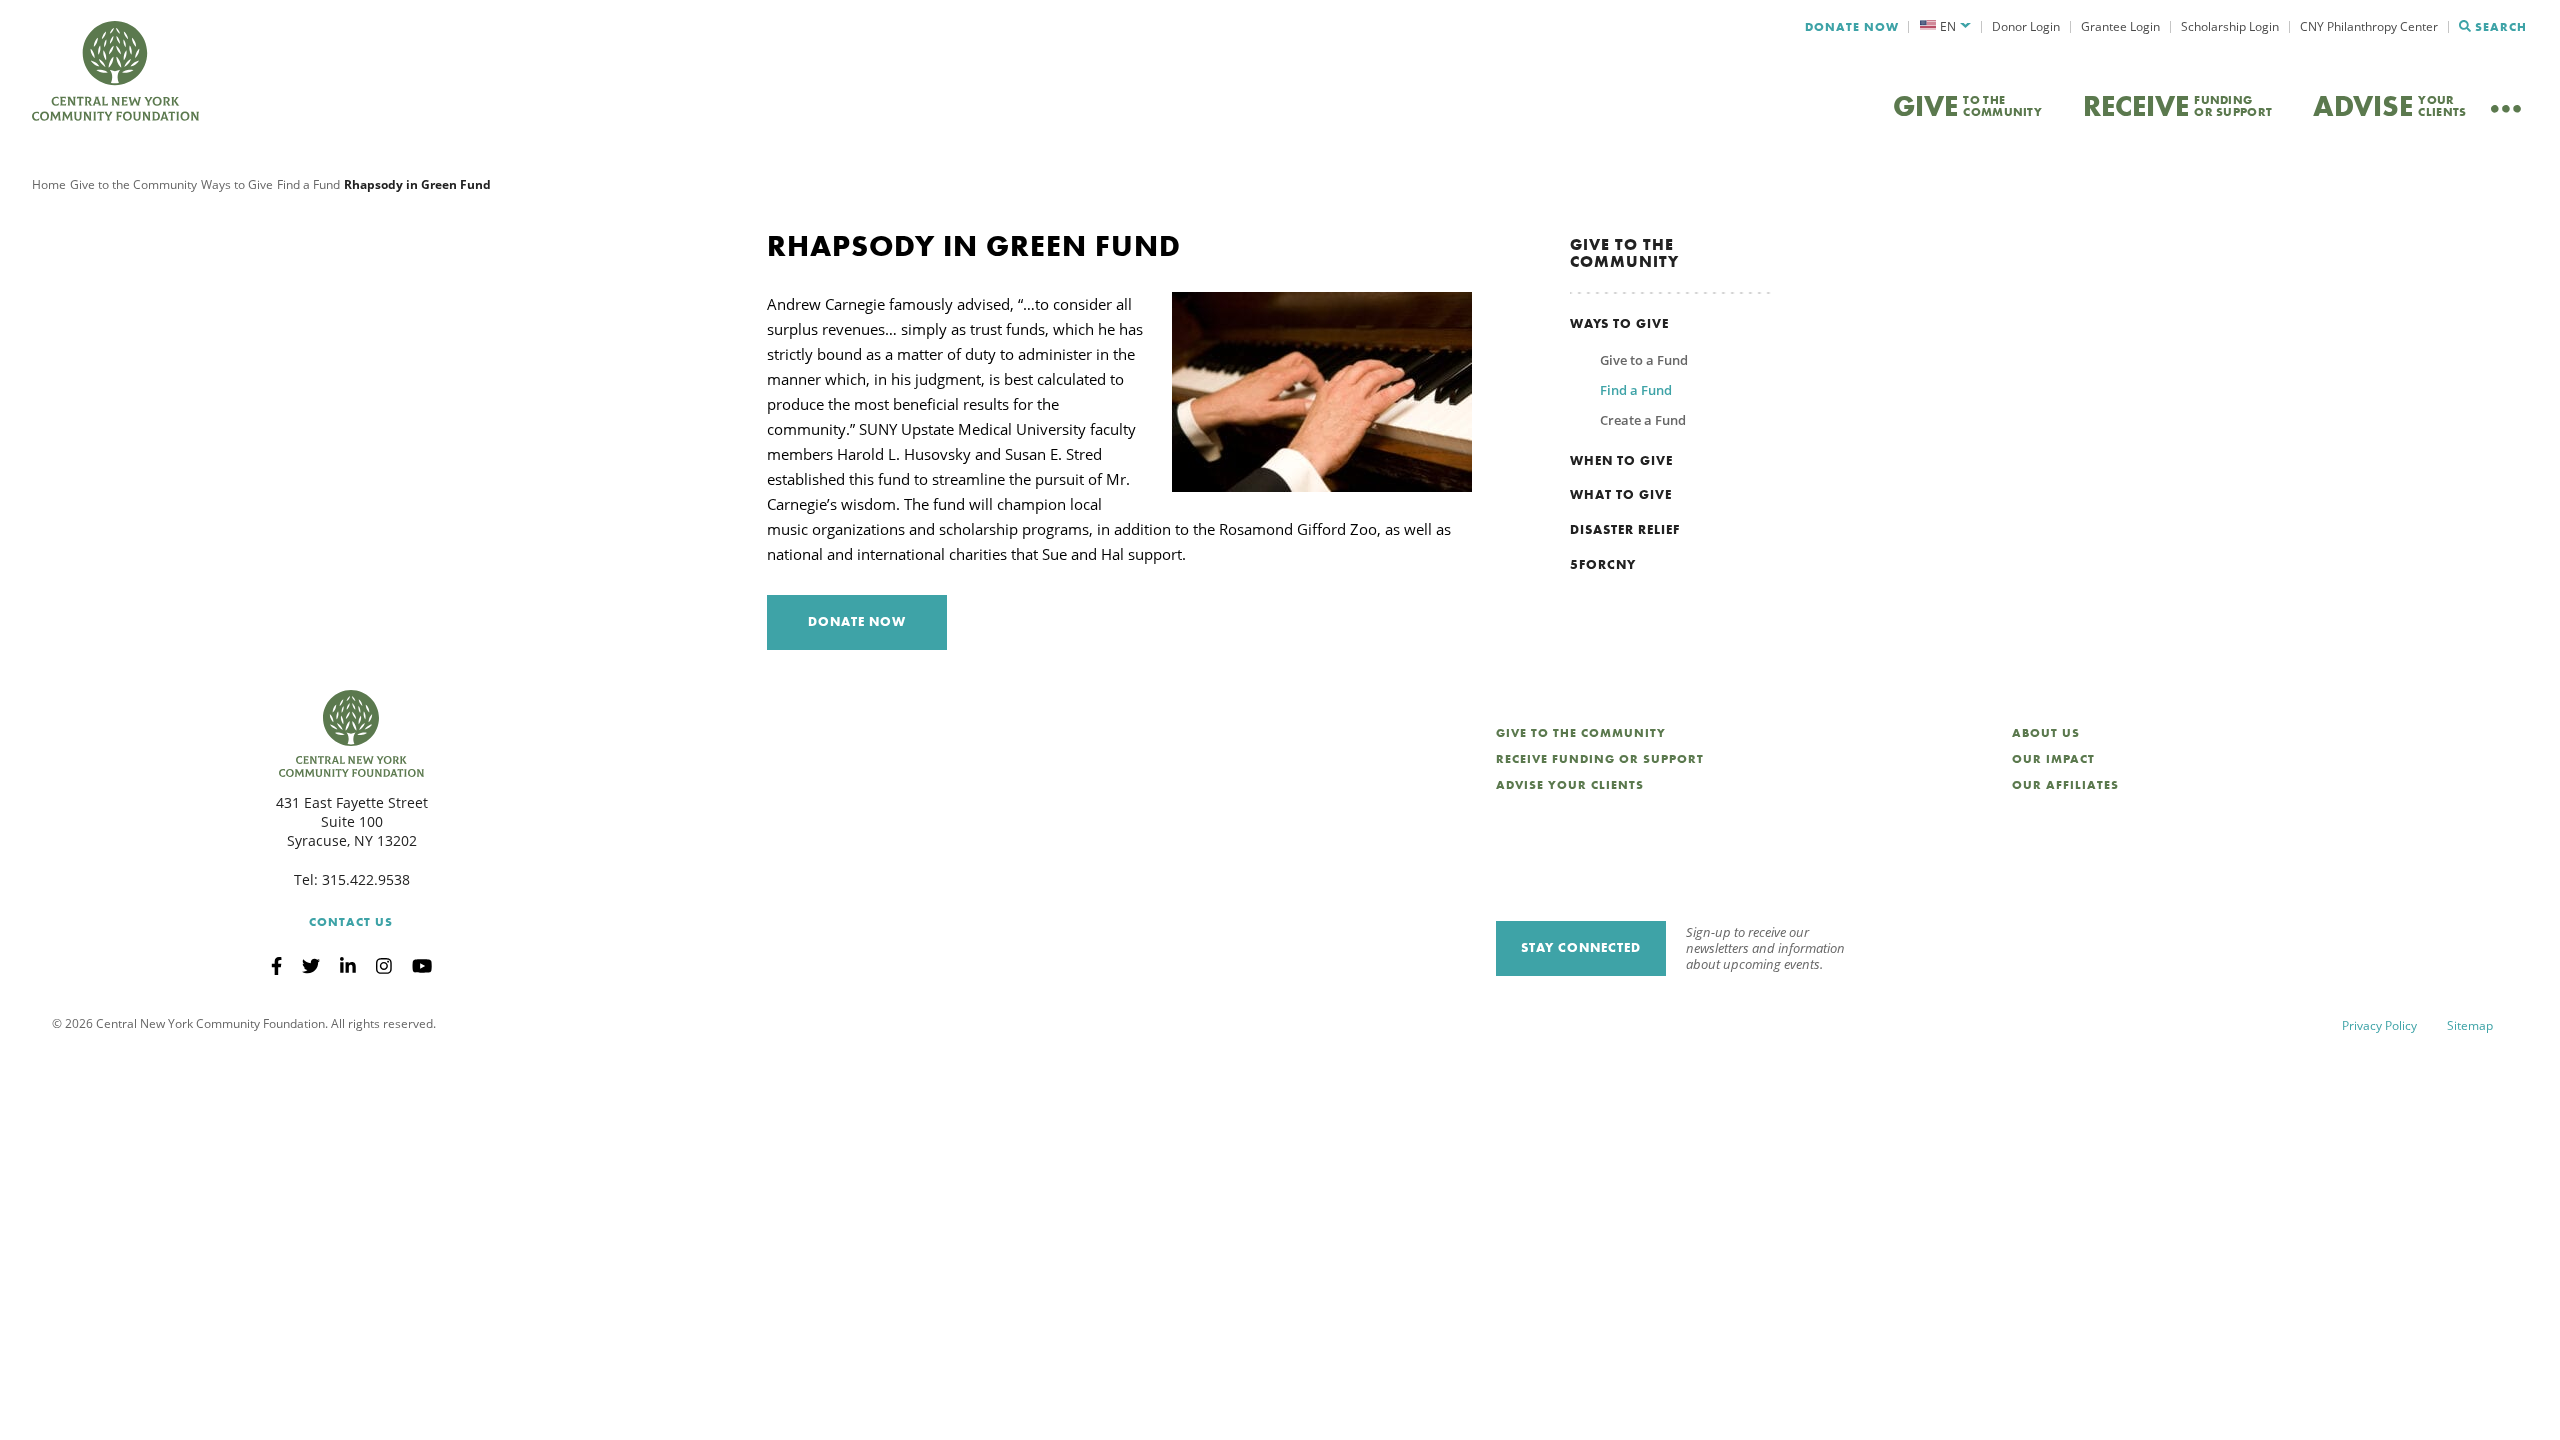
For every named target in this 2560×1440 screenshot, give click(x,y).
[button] (1945, 27)
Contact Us (351, 922)
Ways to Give (237, 184)
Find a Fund (308, 184)
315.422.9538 (366, 879)
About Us (2046, 733)
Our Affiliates (2065, 785)
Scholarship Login (2230, 26)
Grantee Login (2120, 26)
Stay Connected (1581, 947)
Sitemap (2470, 1025)
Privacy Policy (2379, 1025)
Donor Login (2026, 26)
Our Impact (2053, 759)
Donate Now (1852, 27)
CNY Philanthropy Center (2369, 26)
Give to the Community (133, 184)
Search (2501, 27)
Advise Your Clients (1570, 785)
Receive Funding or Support (1600, 759)
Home (49, 184)
